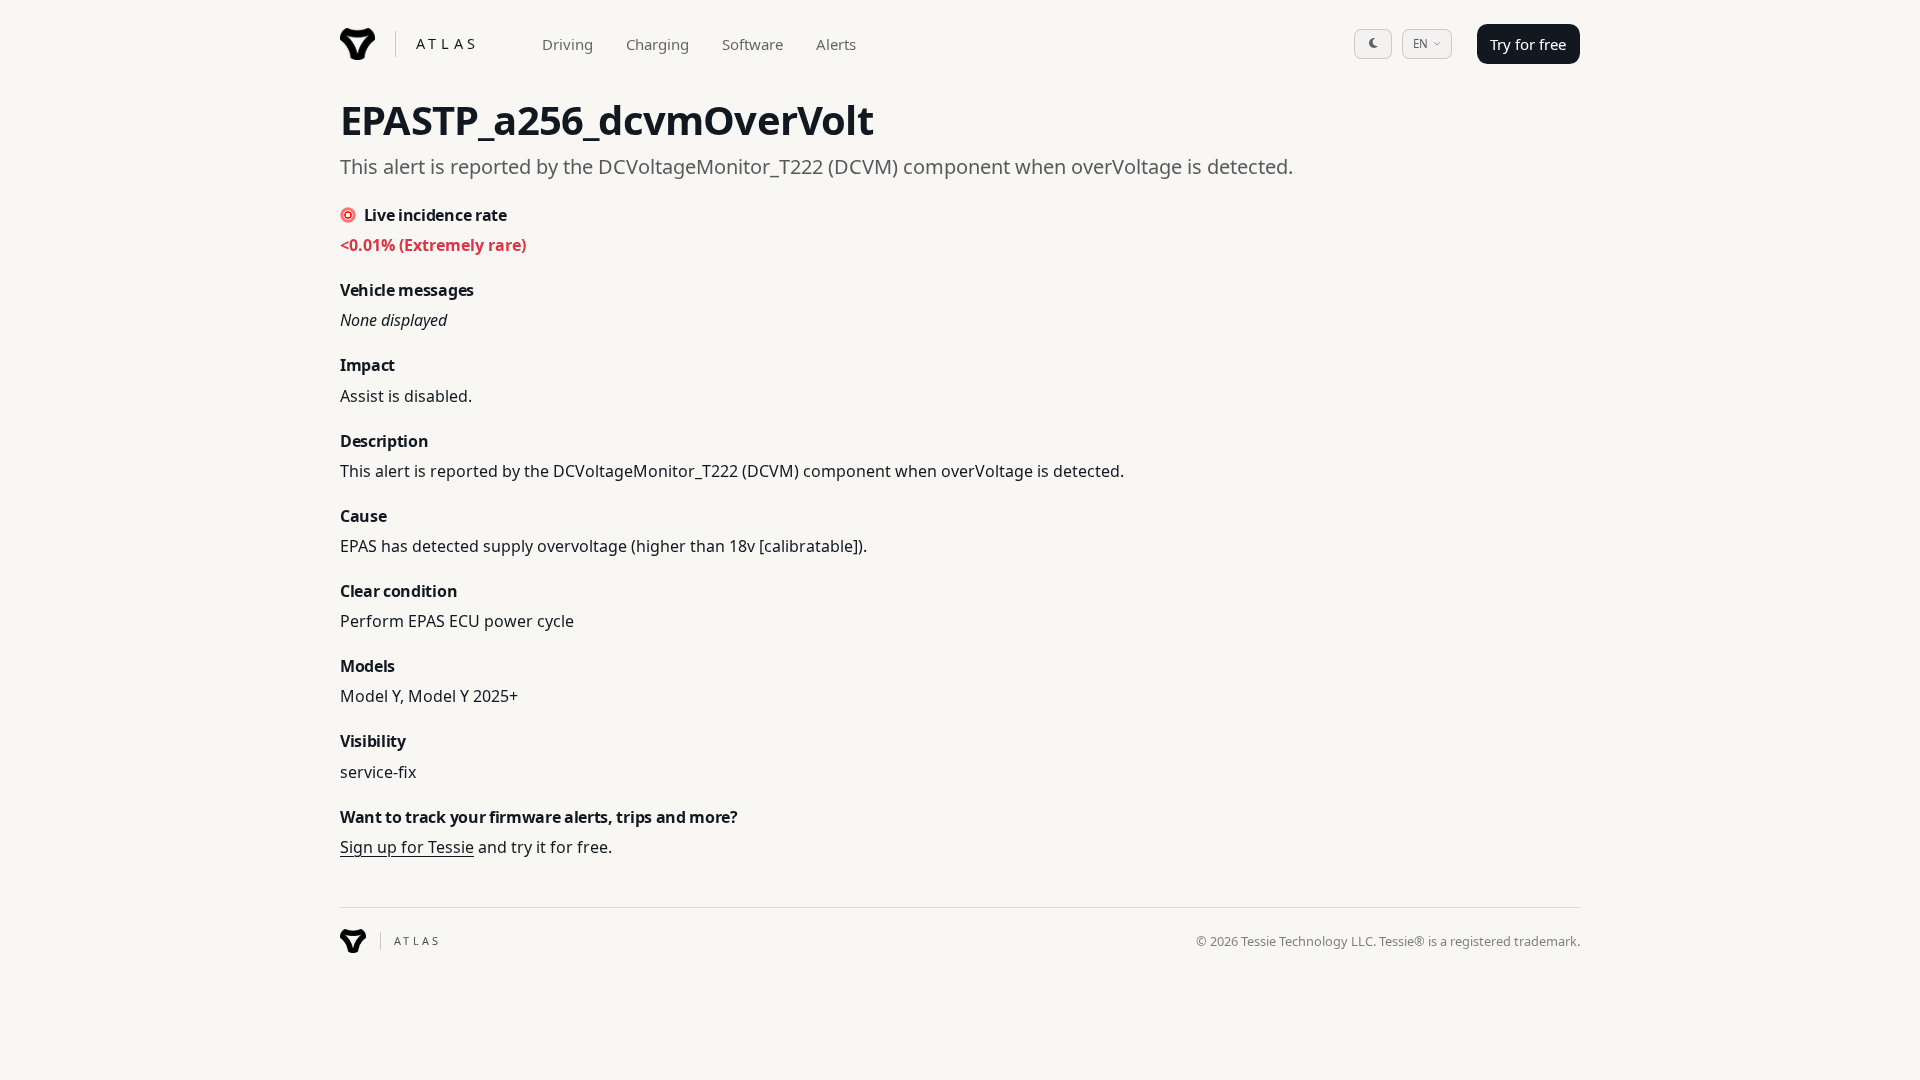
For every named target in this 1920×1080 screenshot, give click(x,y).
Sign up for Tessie (407, 847)
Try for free (1528, 44)
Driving (567, 44)
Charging (657, 44)
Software (752, 44)
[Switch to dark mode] (1373, 44)
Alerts (836, 44)
